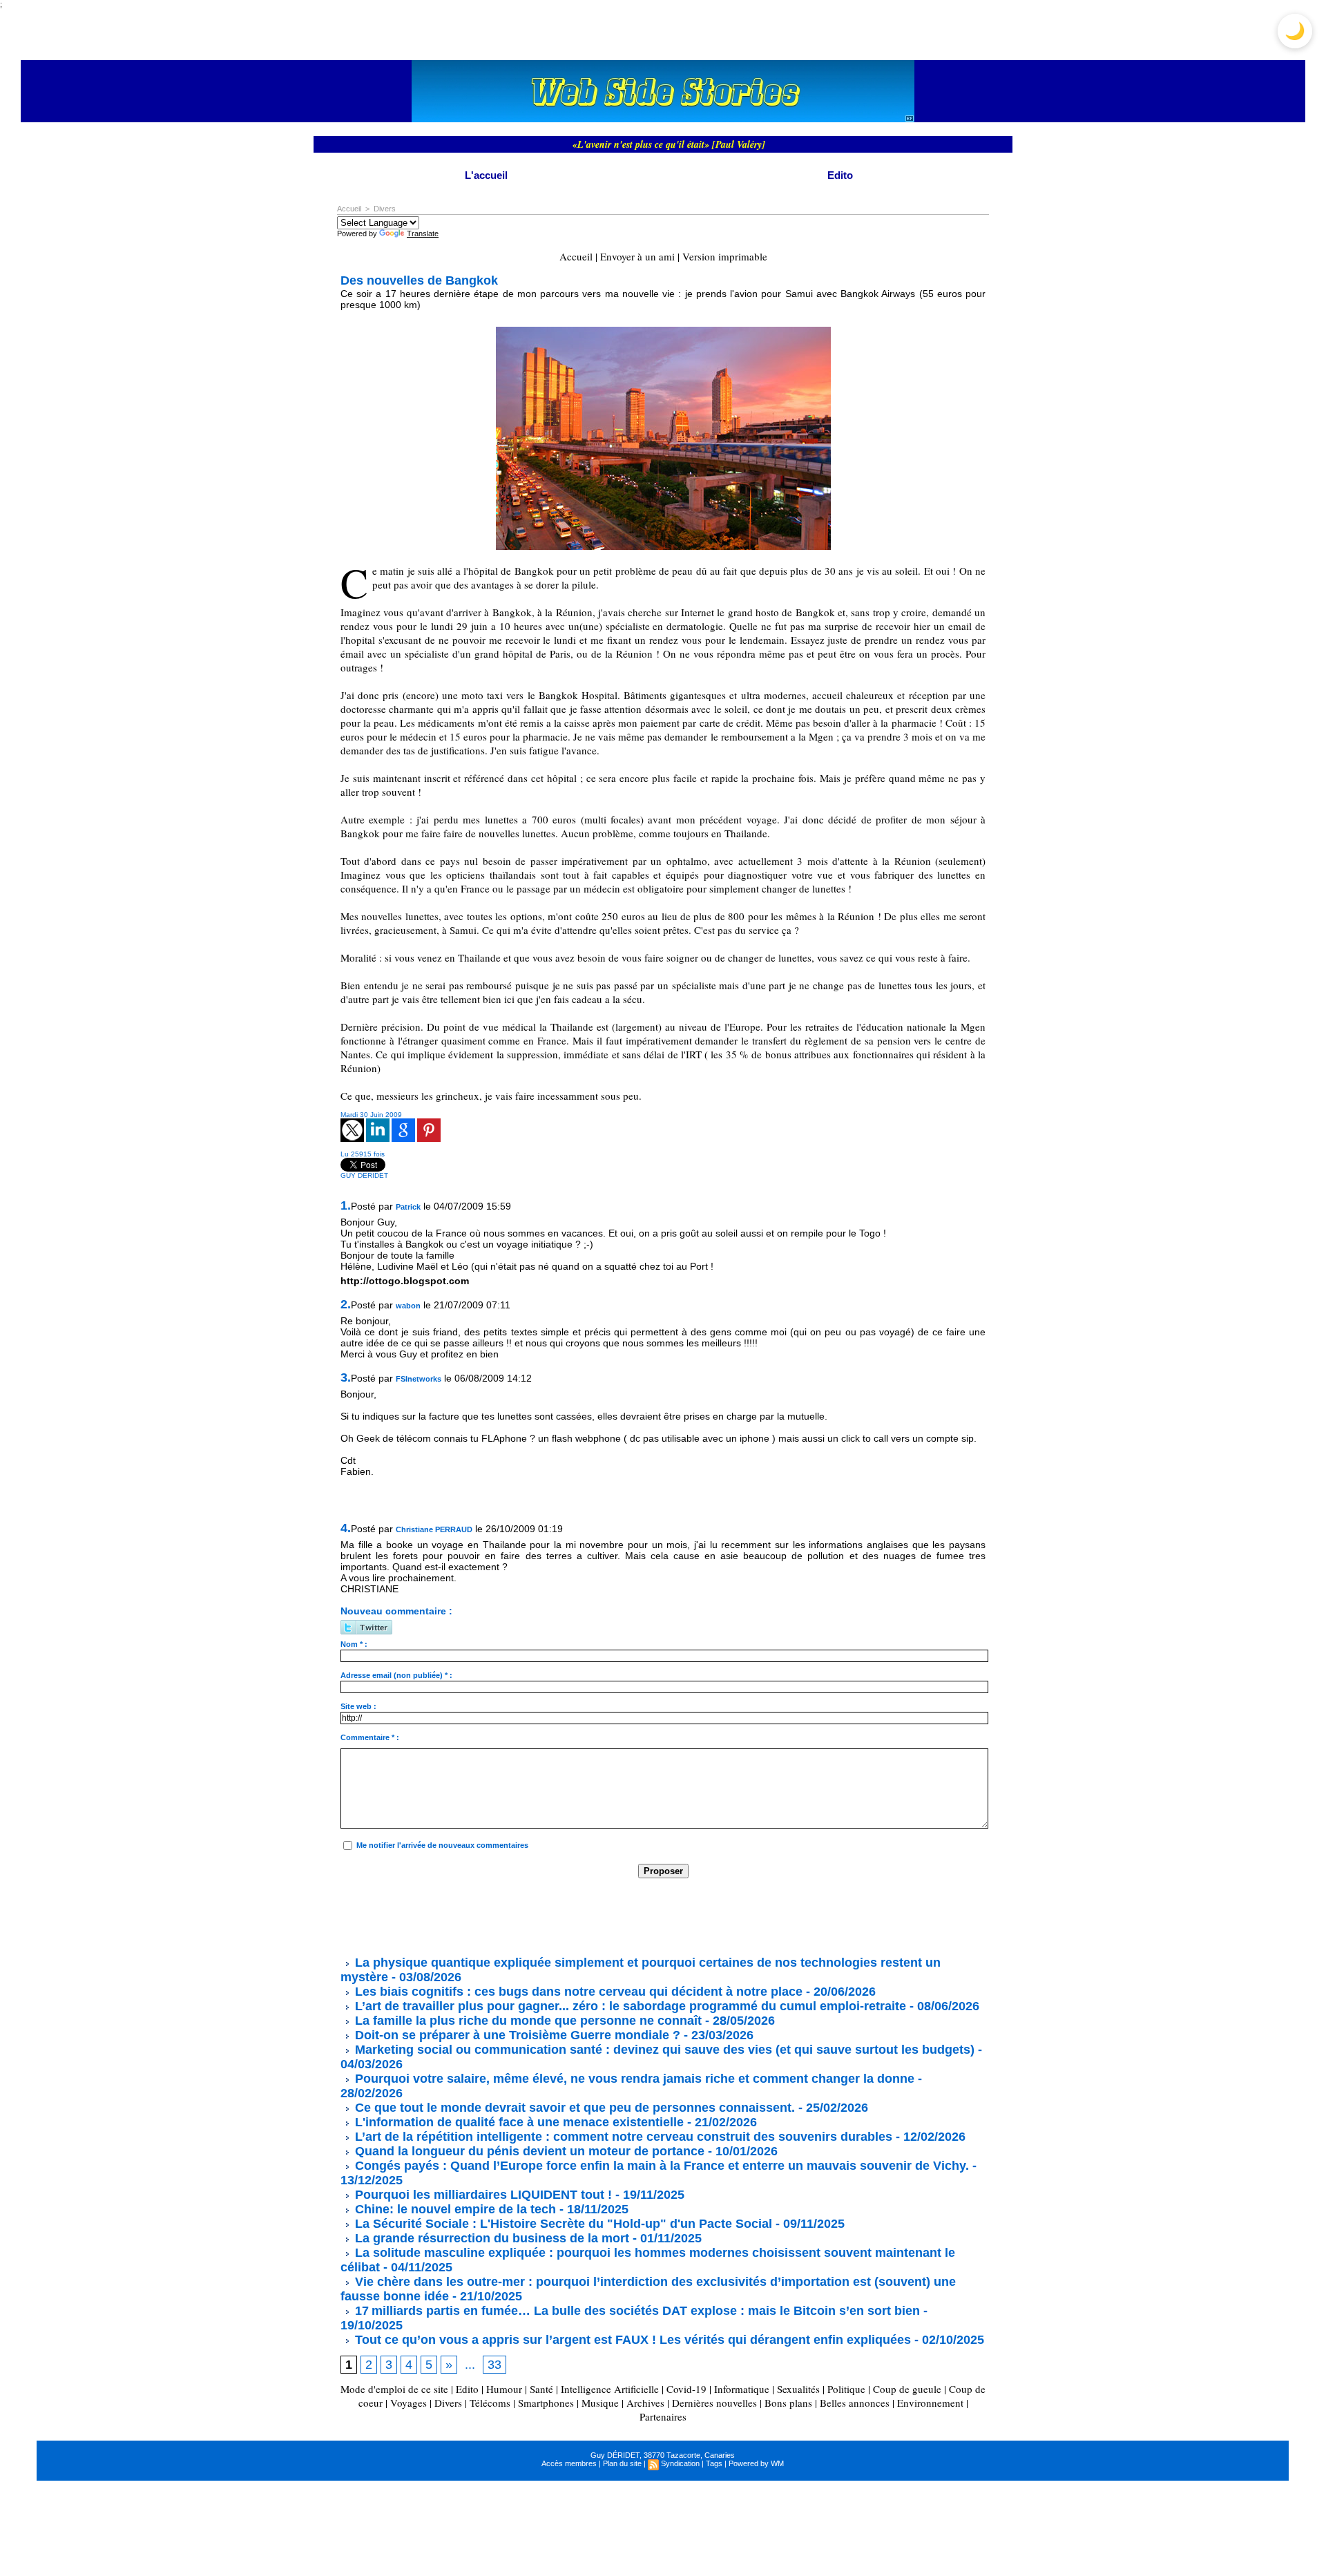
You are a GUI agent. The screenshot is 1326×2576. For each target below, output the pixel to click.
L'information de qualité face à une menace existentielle (518, 2122)
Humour (504, 2389)
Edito (840, 175)
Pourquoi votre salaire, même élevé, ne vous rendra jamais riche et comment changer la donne (633, 2079)
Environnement (930, 2403)
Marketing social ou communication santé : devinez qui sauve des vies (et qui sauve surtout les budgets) (663, 2050)
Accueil (349, 209)
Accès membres (569, 2463)
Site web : (358, 1706)
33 (494, 2365)
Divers (385, 209)
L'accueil (486, 175)
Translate (423, 233)
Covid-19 (686, 2389)
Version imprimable (725, 256)
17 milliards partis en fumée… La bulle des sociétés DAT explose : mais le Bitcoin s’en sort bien (636, 2311)
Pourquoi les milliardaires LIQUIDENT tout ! (482, 2195)
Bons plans (788, 2403)
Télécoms (490, 2403)
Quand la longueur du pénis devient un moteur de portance (528, 2151)
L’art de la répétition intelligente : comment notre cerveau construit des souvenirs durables (622, 2137)
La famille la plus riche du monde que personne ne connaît (527, 2021)
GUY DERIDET (364, 1175)
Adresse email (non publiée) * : (396, 1675)
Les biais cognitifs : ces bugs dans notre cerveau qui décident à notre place (577, 1992)
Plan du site (622, 2463)
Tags (714, 2463)
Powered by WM (756, 2463)
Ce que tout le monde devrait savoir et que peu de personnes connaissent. (573, 2108)
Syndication (680, 2463)
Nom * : (354, 1644)
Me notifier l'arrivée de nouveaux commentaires (442, 1845)
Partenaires (663, 2416)
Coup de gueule (907, 2389)
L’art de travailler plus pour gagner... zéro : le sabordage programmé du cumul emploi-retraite (629, 2006)
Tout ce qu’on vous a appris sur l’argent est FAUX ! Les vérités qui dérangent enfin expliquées (631, 2340)
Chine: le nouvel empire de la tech (454, 2209)
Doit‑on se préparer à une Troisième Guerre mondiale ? (516, 2035)
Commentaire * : (370, 1737)
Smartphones (546, 2403)
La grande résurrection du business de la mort (490, 2238)
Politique (846, 2389)
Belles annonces (855, 2403)
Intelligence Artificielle (610, 2389)
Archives (645, 2403)
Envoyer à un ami (637, 256)
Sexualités (798, 2389)
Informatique (742, 2389)
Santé (541, 2389)
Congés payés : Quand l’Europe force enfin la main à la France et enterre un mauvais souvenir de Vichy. (660, 2166)
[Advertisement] (592, 1916)
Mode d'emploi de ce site (394, 2389)
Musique (600, 2403)
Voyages (409, 2403)
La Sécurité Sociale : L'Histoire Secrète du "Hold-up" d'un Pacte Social (562, 2224)
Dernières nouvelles (714, 2403)
